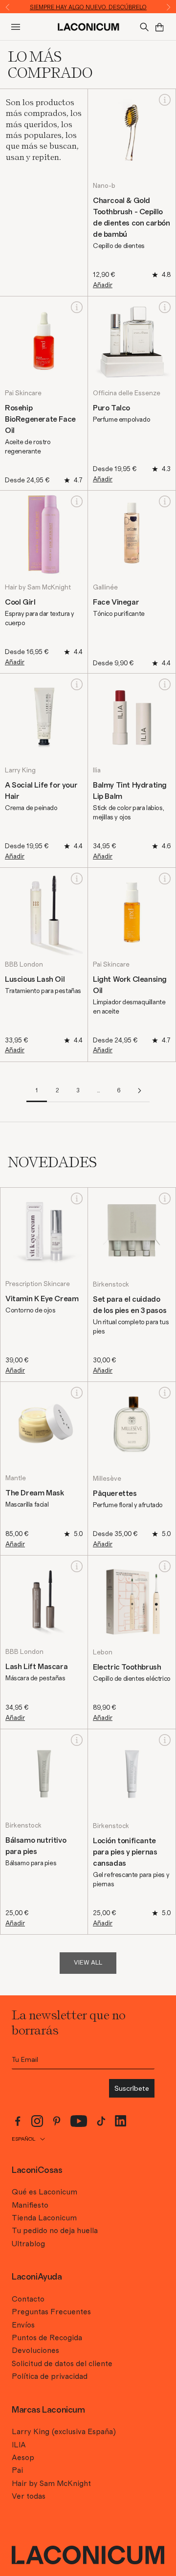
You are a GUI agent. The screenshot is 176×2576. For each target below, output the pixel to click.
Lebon (103, 1652)
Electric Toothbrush (127, 1667)
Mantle (16, 1478)
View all (88, 1963)
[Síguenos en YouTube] (79, 2121)
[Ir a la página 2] (139, 1091)
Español (23, 2139)
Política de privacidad (50, 2376)
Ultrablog (28, 2244)
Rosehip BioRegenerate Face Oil (40, 419)
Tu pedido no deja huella (55, 2231)
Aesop (23, 2458)
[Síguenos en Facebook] (18, 2121)
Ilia (97, 770)
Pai (17, 2470)
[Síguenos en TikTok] (101, 2121)
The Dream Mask (34, 1493)
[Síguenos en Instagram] (37, 2121)
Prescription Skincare (38, 1284)
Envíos (23, 2325)
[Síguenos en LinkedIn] (121, 2121)
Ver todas (29, 2496)
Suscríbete (132, 2088)
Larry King (20, 770)
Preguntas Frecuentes (51, 2312)
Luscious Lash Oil (35, 979)
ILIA (19, 2445)
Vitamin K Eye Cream (42, 1299)
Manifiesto (30, 2205)
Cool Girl (20, 602)
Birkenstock (111, 1285)
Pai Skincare (23, 393)
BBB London (24, 965)
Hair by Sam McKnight (38, 588)
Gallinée (105, 588)
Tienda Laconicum (44, 2218)
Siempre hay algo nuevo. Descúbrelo (88, 7)
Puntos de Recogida (47, 2338)
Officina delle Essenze (127, 393)
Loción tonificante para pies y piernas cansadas (125, 1852)
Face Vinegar (116, 602)
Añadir (103, 285)
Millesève (107, 1479)
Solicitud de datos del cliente (62, 2364)
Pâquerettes (115, 1493)
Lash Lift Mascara (36, 1667)
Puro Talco (111, 408)
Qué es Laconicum (44, 2192)
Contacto (28, 2299)
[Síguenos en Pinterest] (57, 2121)
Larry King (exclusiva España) (64, 2432)
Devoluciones (35, 2350)
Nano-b (104, 186)
